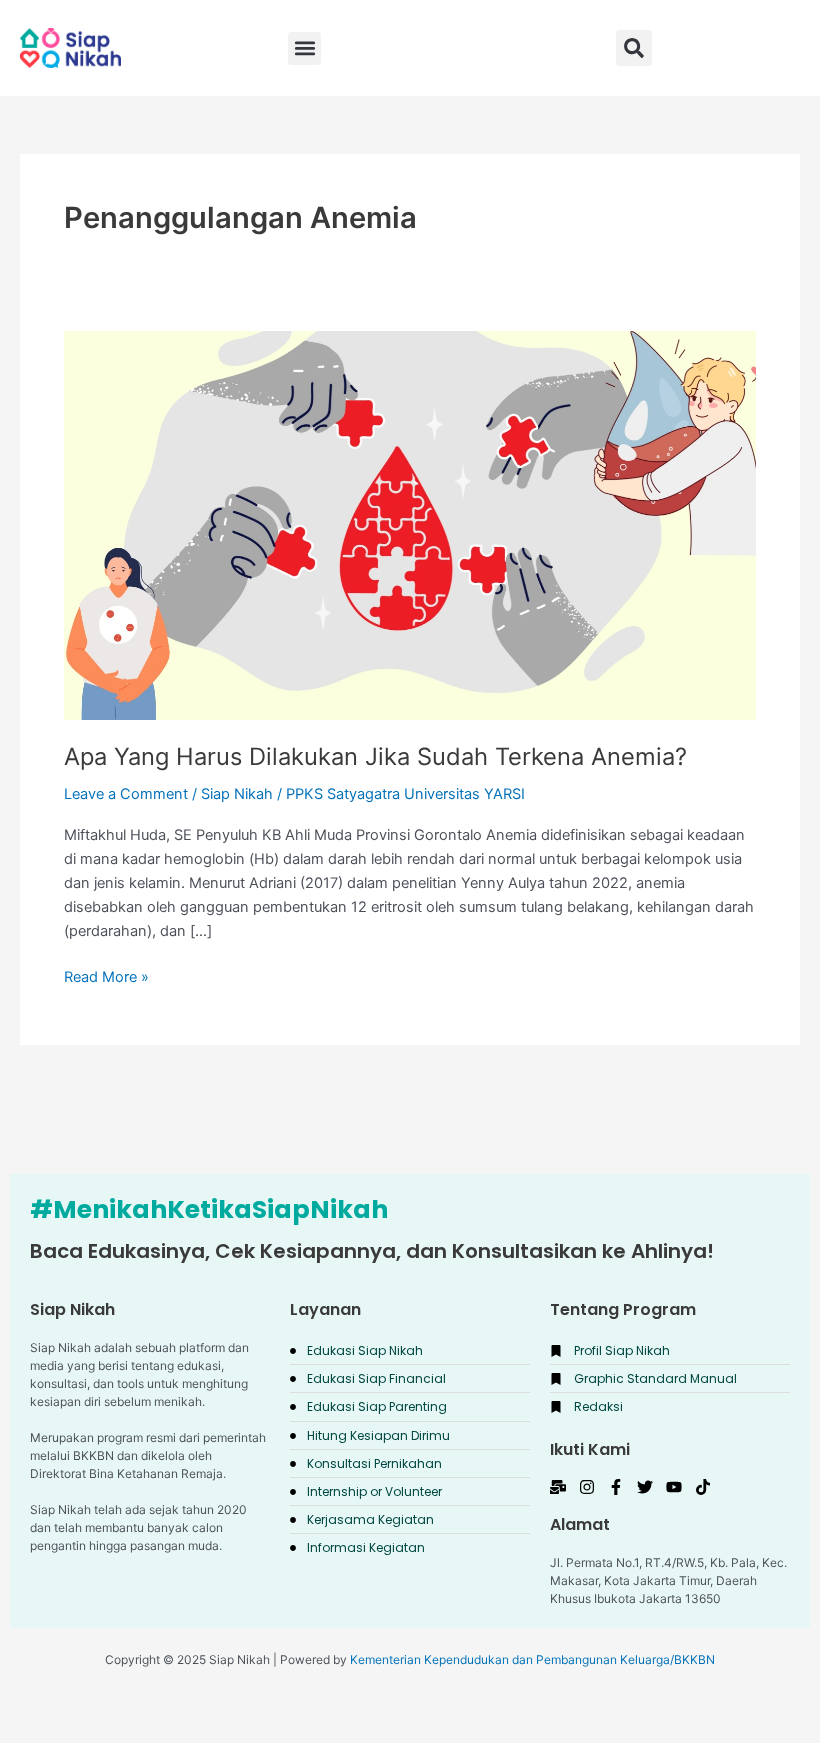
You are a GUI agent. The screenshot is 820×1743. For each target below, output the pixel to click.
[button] (634, 48)
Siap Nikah (237, 794)
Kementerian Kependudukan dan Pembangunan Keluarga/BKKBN (532, 1659)
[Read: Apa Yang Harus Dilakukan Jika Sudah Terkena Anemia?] (410, 524)
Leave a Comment (126, 794)
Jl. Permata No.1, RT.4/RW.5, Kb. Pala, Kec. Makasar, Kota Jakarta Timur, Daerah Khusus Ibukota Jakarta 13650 (668, 1580)
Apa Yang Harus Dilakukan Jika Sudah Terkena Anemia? (375, 756)
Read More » (106, 975)
